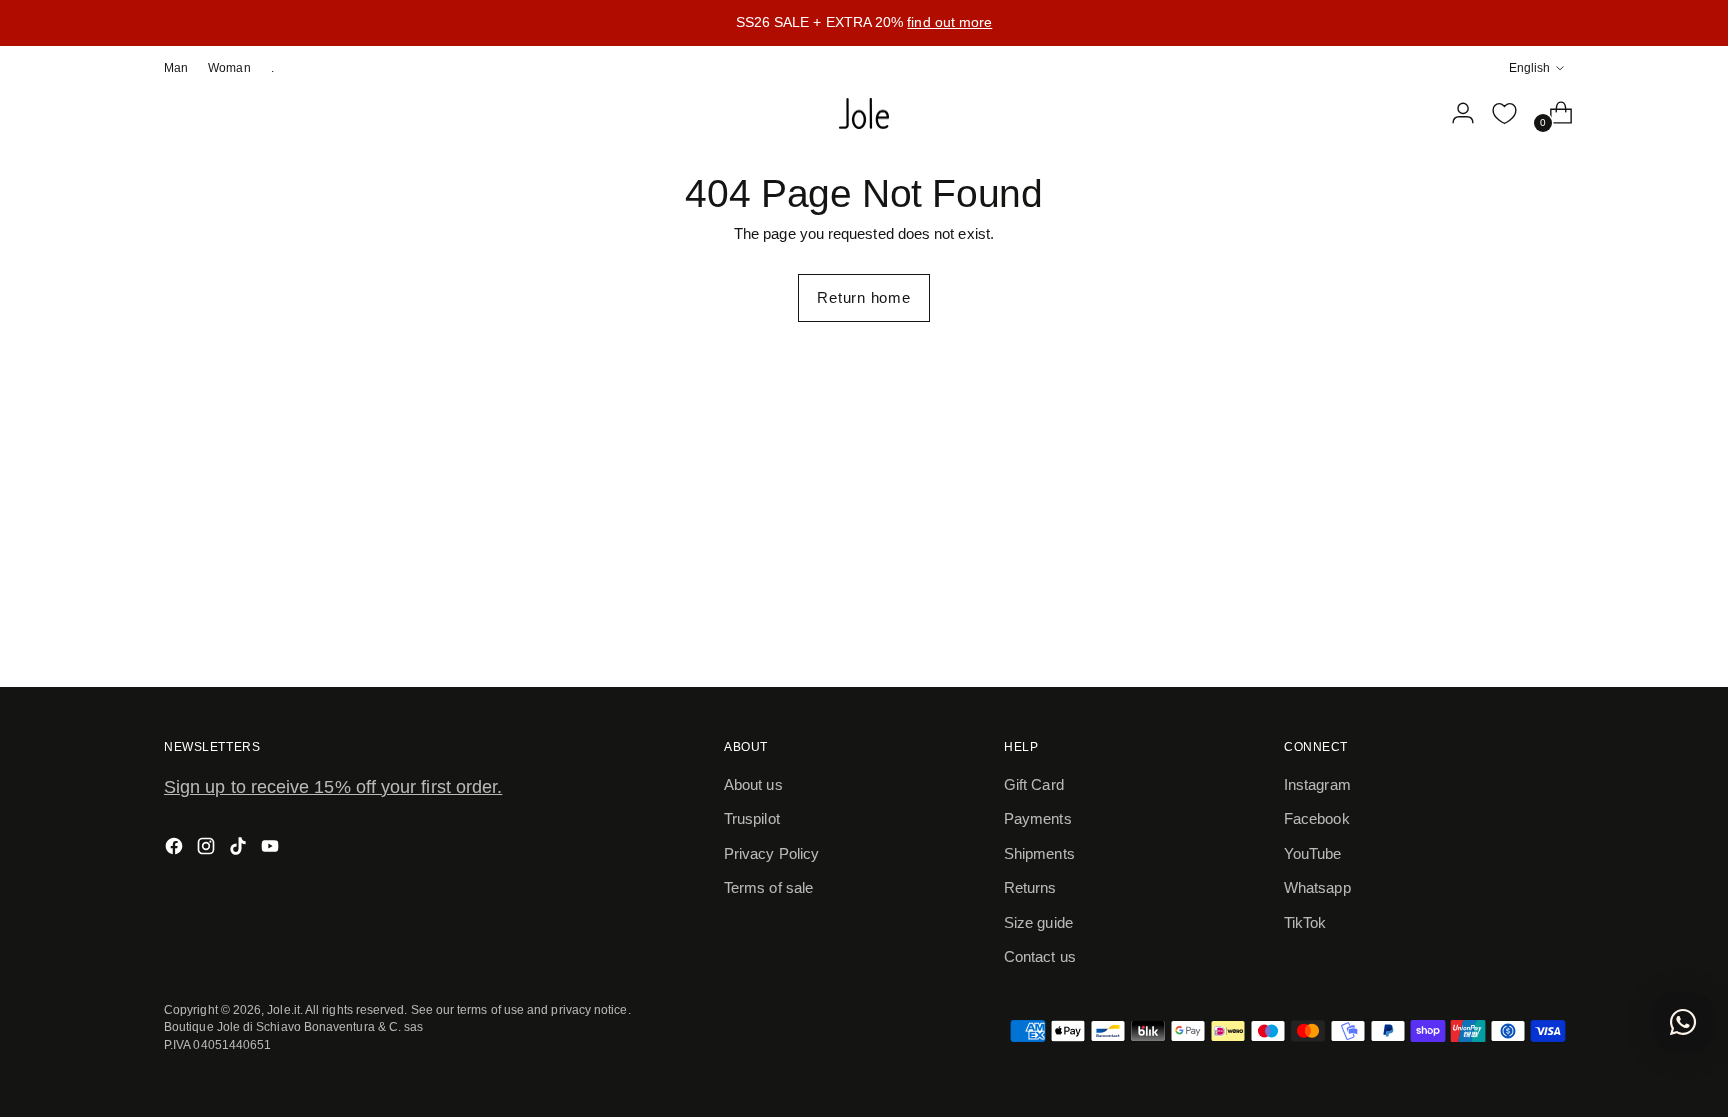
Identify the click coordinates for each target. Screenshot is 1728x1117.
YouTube (1313, 853)
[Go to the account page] (1455, 113)
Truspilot (752, 818)
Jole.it (283, 1009)
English (1529, 67)
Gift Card (1034, 784)
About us (753, 784)
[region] (864, 23)
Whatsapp (1317, 887)
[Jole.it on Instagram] (208, 849)
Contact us (1040, 956)
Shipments (1039, 853)
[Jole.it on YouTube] (272, 849)
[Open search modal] (1413, 113)
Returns (1030, 887)
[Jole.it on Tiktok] (240, 849)
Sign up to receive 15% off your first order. (333, 787)
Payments (1038, 818)
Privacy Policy (771, 853)
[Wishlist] (1504, 113)
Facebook (1317, 818)
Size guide (1038, 922)
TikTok (1305, 922)
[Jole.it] (864, 114)
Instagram (1317, 784)
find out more (949, 22)
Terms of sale (768, 887)
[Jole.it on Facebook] (176, 849)
